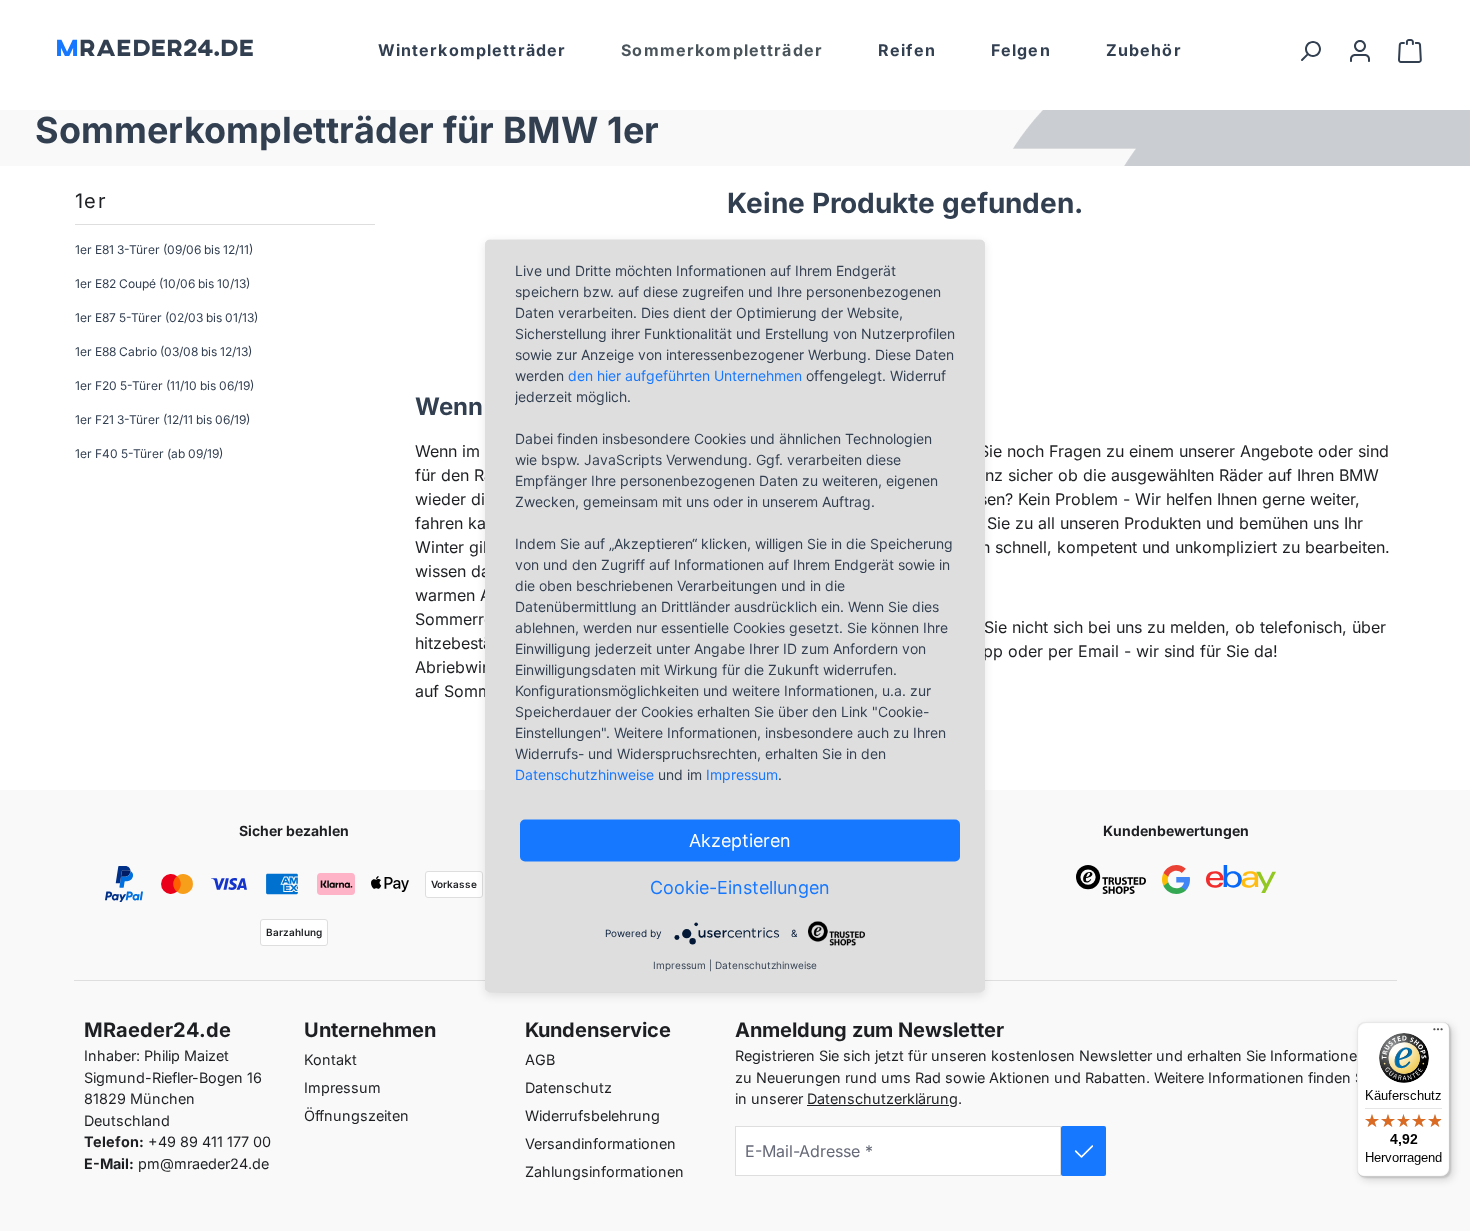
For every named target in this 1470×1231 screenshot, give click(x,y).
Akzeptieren (740, 839)
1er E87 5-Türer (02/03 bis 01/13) (166, 317)
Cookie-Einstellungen (740, 886)
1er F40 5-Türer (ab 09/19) (149, 453)
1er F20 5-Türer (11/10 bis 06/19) (164, 385)
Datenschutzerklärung (882, 1098)
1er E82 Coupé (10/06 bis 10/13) (162, 283)
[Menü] (1438, 1034)
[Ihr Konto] (1360, 50)
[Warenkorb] (1410, 50)
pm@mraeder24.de (203, 1163)
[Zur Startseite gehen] (151, 46)
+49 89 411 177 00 (209, 1141)
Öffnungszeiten (356, 1115)
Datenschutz (568, 1087)
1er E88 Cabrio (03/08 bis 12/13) (163, 351)
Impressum (342, 1087)
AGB (540, 1059)
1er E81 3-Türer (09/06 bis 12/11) (164, 249)
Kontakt (330, 1059)
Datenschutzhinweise (584, 773)
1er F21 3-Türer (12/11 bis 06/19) (162, 419)
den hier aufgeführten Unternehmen (685, 374)
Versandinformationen (600, 1143)
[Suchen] (1310, 50)
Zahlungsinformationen (604, 1171)
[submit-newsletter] (1084, 1151)
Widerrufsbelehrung (592, 1115)
